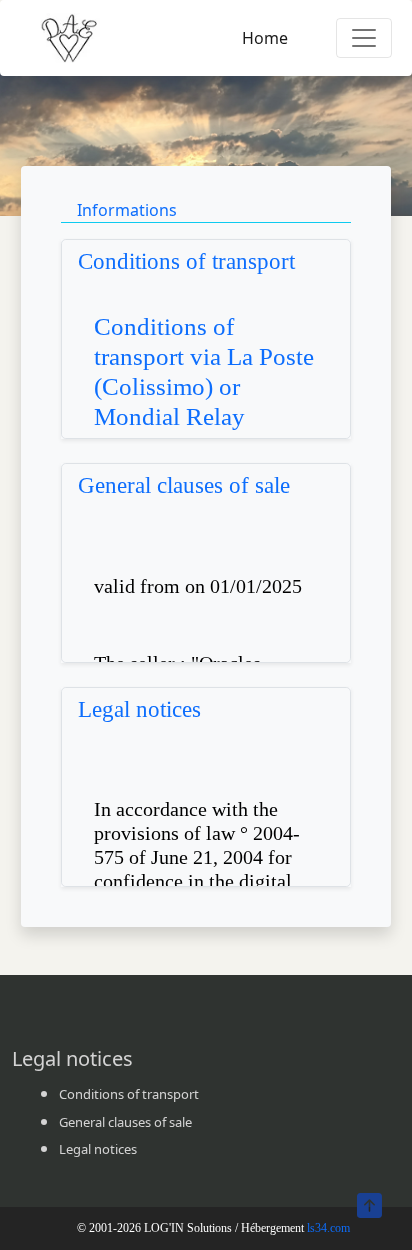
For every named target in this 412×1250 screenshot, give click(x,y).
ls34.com (328, 1228)
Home (265, 38)
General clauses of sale (184, 485)
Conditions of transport (186, 261)
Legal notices (139, 709)
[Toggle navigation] (364, 38)
